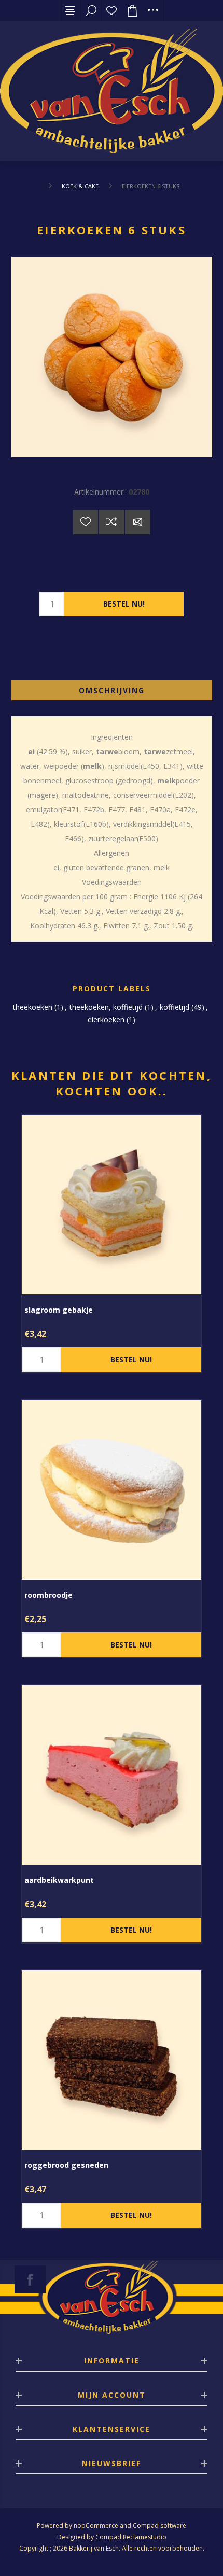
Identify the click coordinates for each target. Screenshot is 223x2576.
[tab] (112, 690)
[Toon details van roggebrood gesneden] (112, 2060)
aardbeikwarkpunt (59, 1880)
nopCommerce (96, 2525)
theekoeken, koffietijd (106, 1007)
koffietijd (175, 1007)
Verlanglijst (112, 10)
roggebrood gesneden (66, 2165)
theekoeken (33, 1007)
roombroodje (48, 1595)
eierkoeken (106, 1019)
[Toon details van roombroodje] (112, 1490)
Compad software (159, 2525)
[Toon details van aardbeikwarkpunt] (112, 1775)
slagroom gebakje (59, 1310)
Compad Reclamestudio (131, 2537)
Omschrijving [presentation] (112, 690)
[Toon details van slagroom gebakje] (112, 1205)
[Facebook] (30, 2279)
